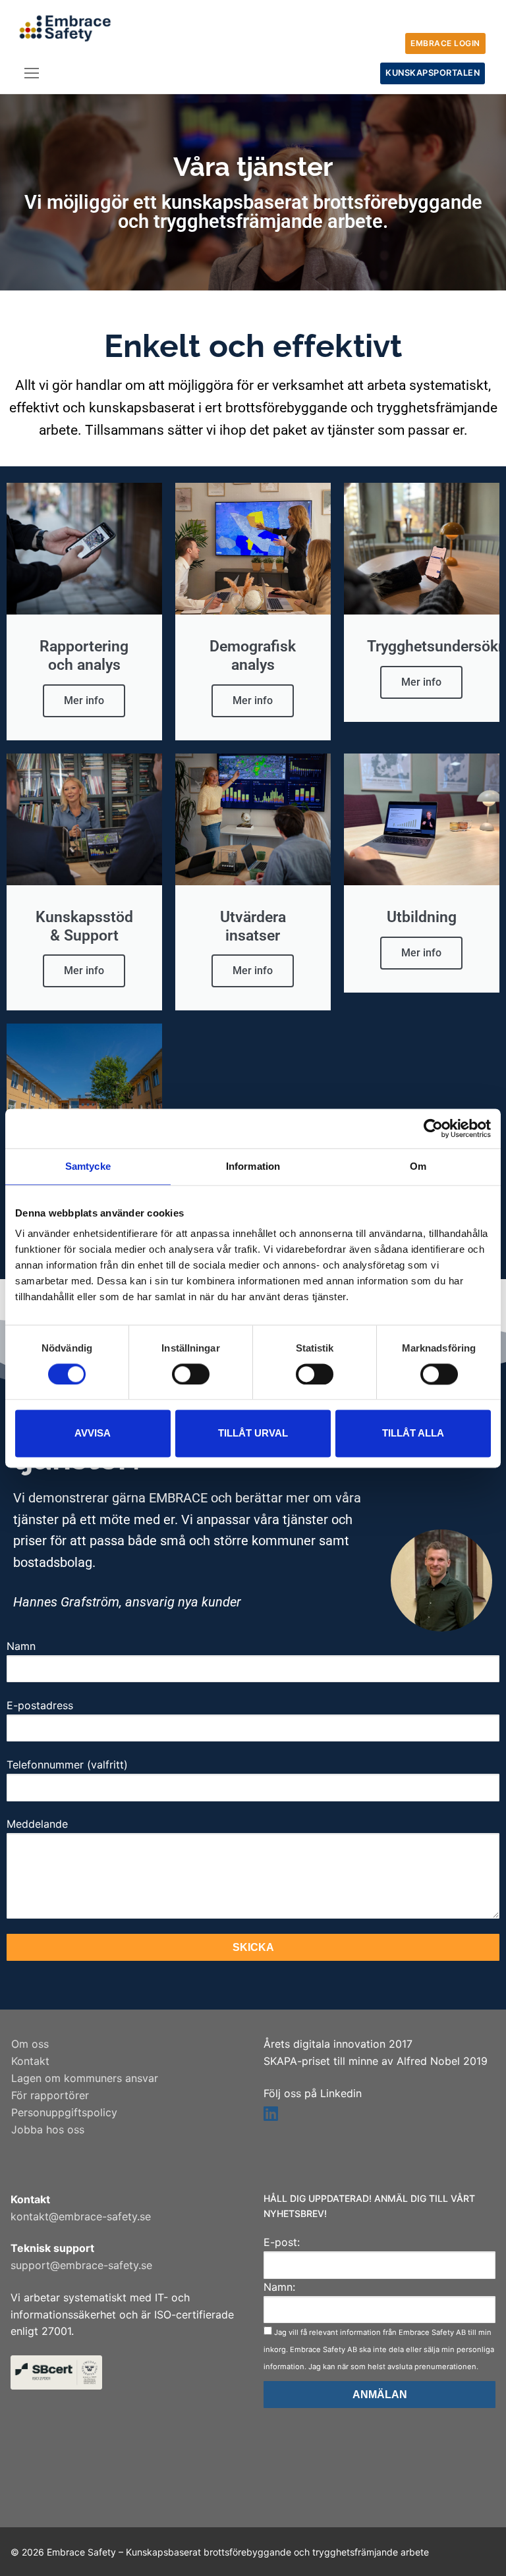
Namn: (279, 2287)
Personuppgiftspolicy (64, 2112)
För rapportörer (50, 2095)
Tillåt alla (413, 1434)
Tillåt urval (253, 1434)
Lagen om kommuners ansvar (85, 2078)
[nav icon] (32, 74)
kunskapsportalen (433, 73)
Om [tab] (418, 1166)
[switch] (191, 1374)
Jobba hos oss (48, 2129)
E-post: (282, 2242)
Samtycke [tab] (88, 1166)
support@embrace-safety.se (81, 2265)
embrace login (445, 43)
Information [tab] (253, 1166)
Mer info (84, 700)
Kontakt (30, 2061)
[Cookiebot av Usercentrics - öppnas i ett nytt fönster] (433, 1128)
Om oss (30, 2044)
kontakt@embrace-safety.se (81, 2216)
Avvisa (93, 1434)
